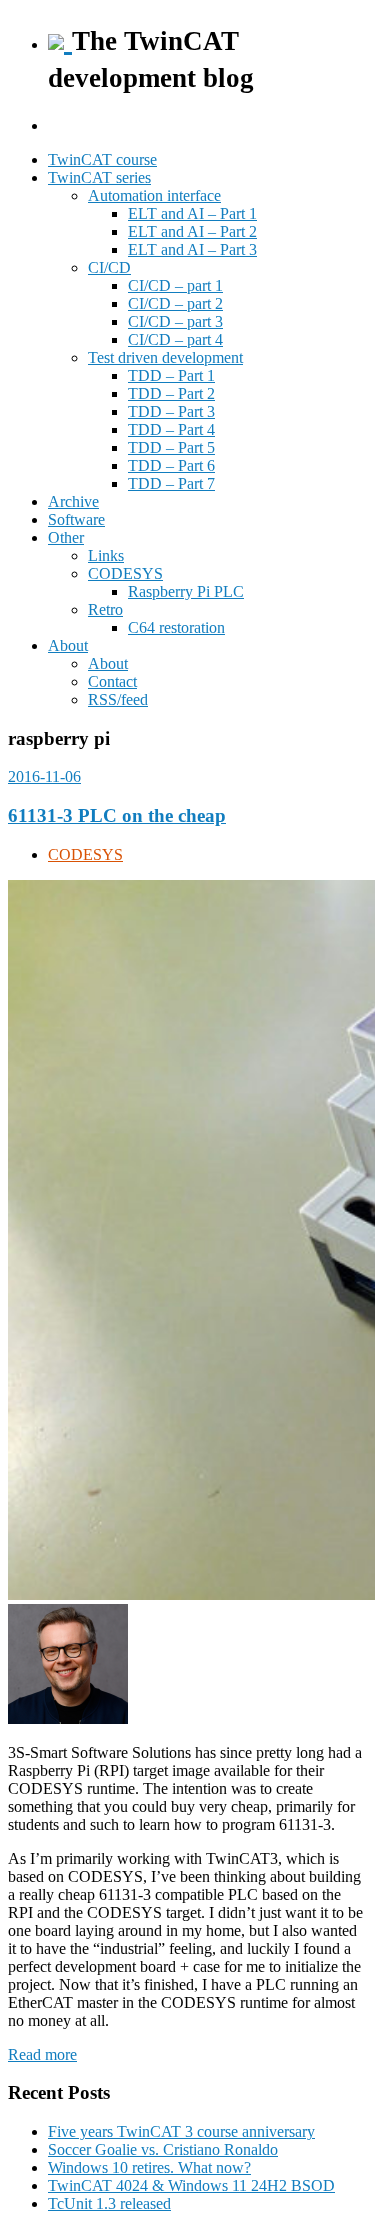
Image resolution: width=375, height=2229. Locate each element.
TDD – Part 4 (171, 429)
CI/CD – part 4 (175, 339)
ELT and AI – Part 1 (192, 213)
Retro (105, 609)
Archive (73, 501)
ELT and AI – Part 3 (192, 249)
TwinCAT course (102, 159)
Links (106, 555)
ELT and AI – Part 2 (192, 231)
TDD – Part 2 (171, 393)
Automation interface (154, 195)
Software (76, 519)
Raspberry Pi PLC (186, 591)
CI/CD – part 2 (175, 303)
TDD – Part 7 (171, 483)
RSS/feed (118, 699)
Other (66, 537)
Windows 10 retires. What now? (149, 2167)
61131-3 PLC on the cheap (117, 815)
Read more (42, 2054)
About (68, 645)
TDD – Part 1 (171, 375)
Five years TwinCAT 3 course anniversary (181, 2131)
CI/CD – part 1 (175, 285)
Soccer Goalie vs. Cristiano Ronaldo (163, 2149)
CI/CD (109, 267)
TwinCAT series (99, 177)
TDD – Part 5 (171, 447)
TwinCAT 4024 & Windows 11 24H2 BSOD (191, 2185)
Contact (112, 681)
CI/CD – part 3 (175, 321)
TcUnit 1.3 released (109, 2203)
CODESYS (125, 573)
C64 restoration (176, 627)
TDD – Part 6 (171, 465)
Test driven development (165, 357)
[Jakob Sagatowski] (68, 1718)
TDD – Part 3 (171, 411)
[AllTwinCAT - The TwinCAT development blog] (60, 39)
